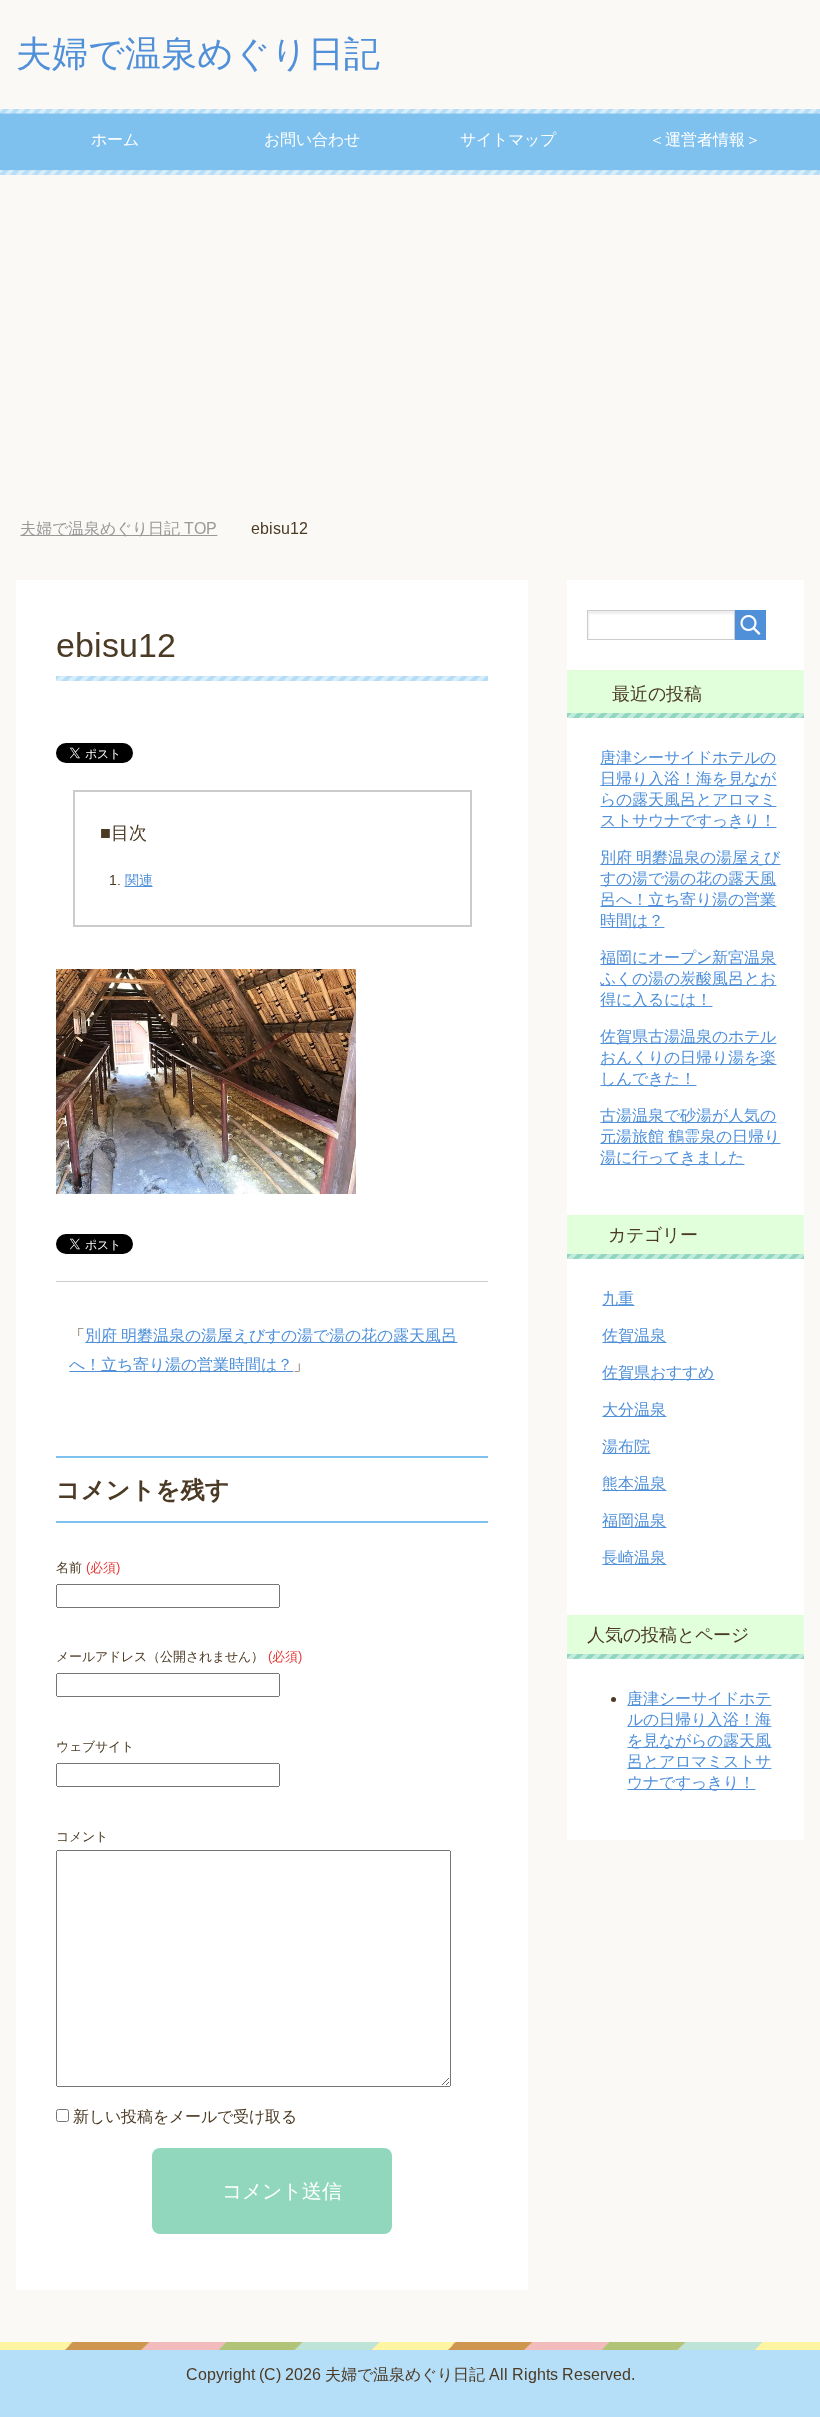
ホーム (115, 139)
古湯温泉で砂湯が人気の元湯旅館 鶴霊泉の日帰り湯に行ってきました (690, 1136)
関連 (139, 880)
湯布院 (626, 1446)
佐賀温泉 (634, 1335)
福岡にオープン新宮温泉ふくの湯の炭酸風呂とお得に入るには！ (688, 978)
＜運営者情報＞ (705, 139)
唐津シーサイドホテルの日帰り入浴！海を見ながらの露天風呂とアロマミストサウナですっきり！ (699, 1740)
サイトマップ (508, 139)
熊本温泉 (634, 1483)
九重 (618, 1298)
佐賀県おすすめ (658, 1372)
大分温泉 (634, 1409)
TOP (118, 528)
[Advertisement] (410, 347)
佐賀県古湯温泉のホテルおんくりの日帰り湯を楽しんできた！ (688, 1057)
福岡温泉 (634, 1520)
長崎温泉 (634, 1557)
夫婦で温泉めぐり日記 (198, 53)
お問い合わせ (312, 139)
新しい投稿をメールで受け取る (185, 2116)
